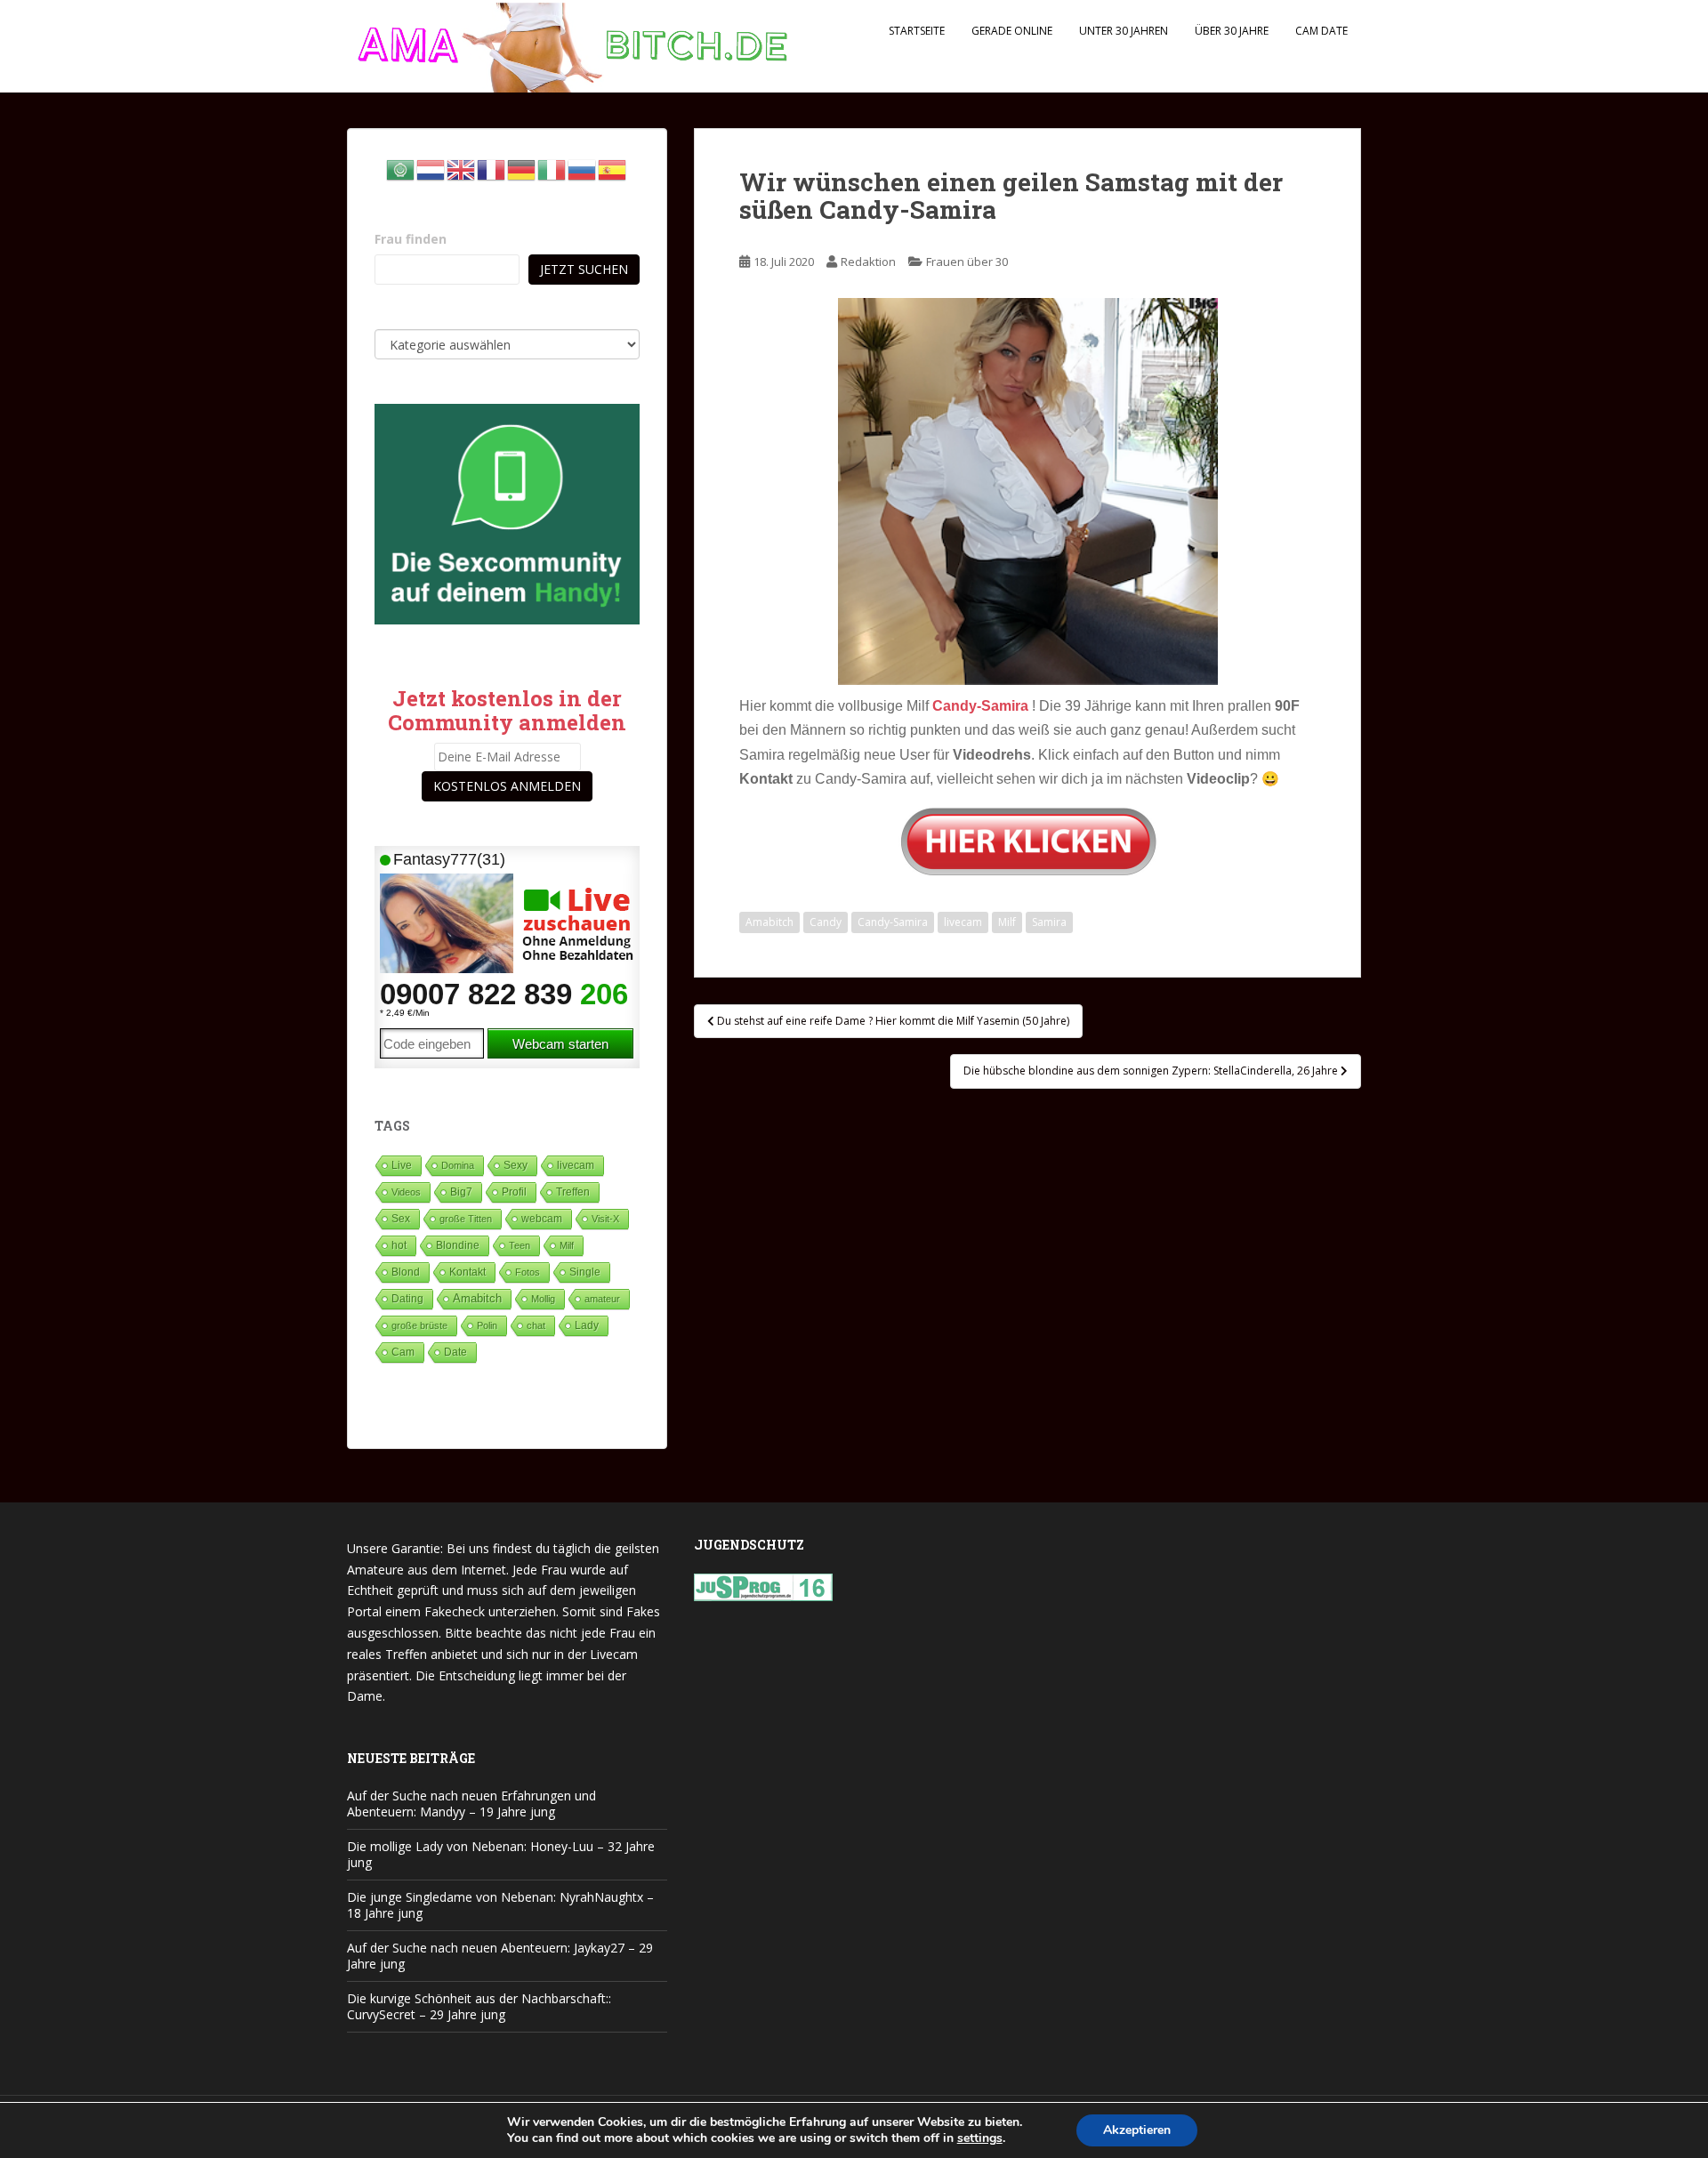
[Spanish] (613, 169)
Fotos (528, 1272)
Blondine (458, 1245)
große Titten (466, 1219)
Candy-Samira (893, 922)
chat (536, 1325)
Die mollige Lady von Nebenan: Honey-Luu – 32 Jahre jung (501, 1854)
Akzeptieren (1137, 2130)
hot (399, 1245)
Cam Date (1321, 31)
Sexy (516, 1165)
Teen (520, 1245)
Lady (587, 1325)
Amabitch (769, 922)
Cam (403, 1352)
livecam (963, 922)
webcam (542, 1219)
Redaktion (868, 262)
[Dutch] (431, 169)
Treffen (573, 1192)
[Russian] (583, 169)
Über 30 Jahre (1232, 31)
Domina (458, 1165)
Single (585, 1272)
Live (402, 1165)
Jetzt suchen (584, 269)
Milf (1007, 922)
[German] (522, 169)
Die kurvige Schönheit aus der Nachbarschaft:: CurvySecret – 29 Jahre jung (479, 2006)
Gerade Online (1012, 31)
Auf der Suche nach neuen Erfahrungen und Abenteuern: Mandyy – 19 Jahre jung (471, 1804)
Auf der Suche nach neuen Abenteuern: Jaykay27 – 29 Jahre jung (500, 1956)
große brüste (419, 1325)
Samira (1049, 922)
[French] (492, 169)
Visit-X (605, 1219)
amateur (602, 1299)
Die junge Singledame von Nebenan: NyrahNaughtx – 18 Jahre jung (500, 1905)
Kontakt (467, 1272)
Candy (826, 922)
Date (455, 1352)
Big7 (461, 1192)
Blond (406, 1272)
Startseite (917, 31)
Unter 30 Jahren (1124, 31)
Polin (487, 1325)
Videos (406, 1192)
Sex (401, 1218)
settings (980, 2138)
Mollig (543, 1299)
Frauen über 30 (967, 262)
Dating (407, 1299)
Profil (514, 1192)
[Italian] (552, 169)
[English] (462, 169)
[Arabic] (401, 169)
